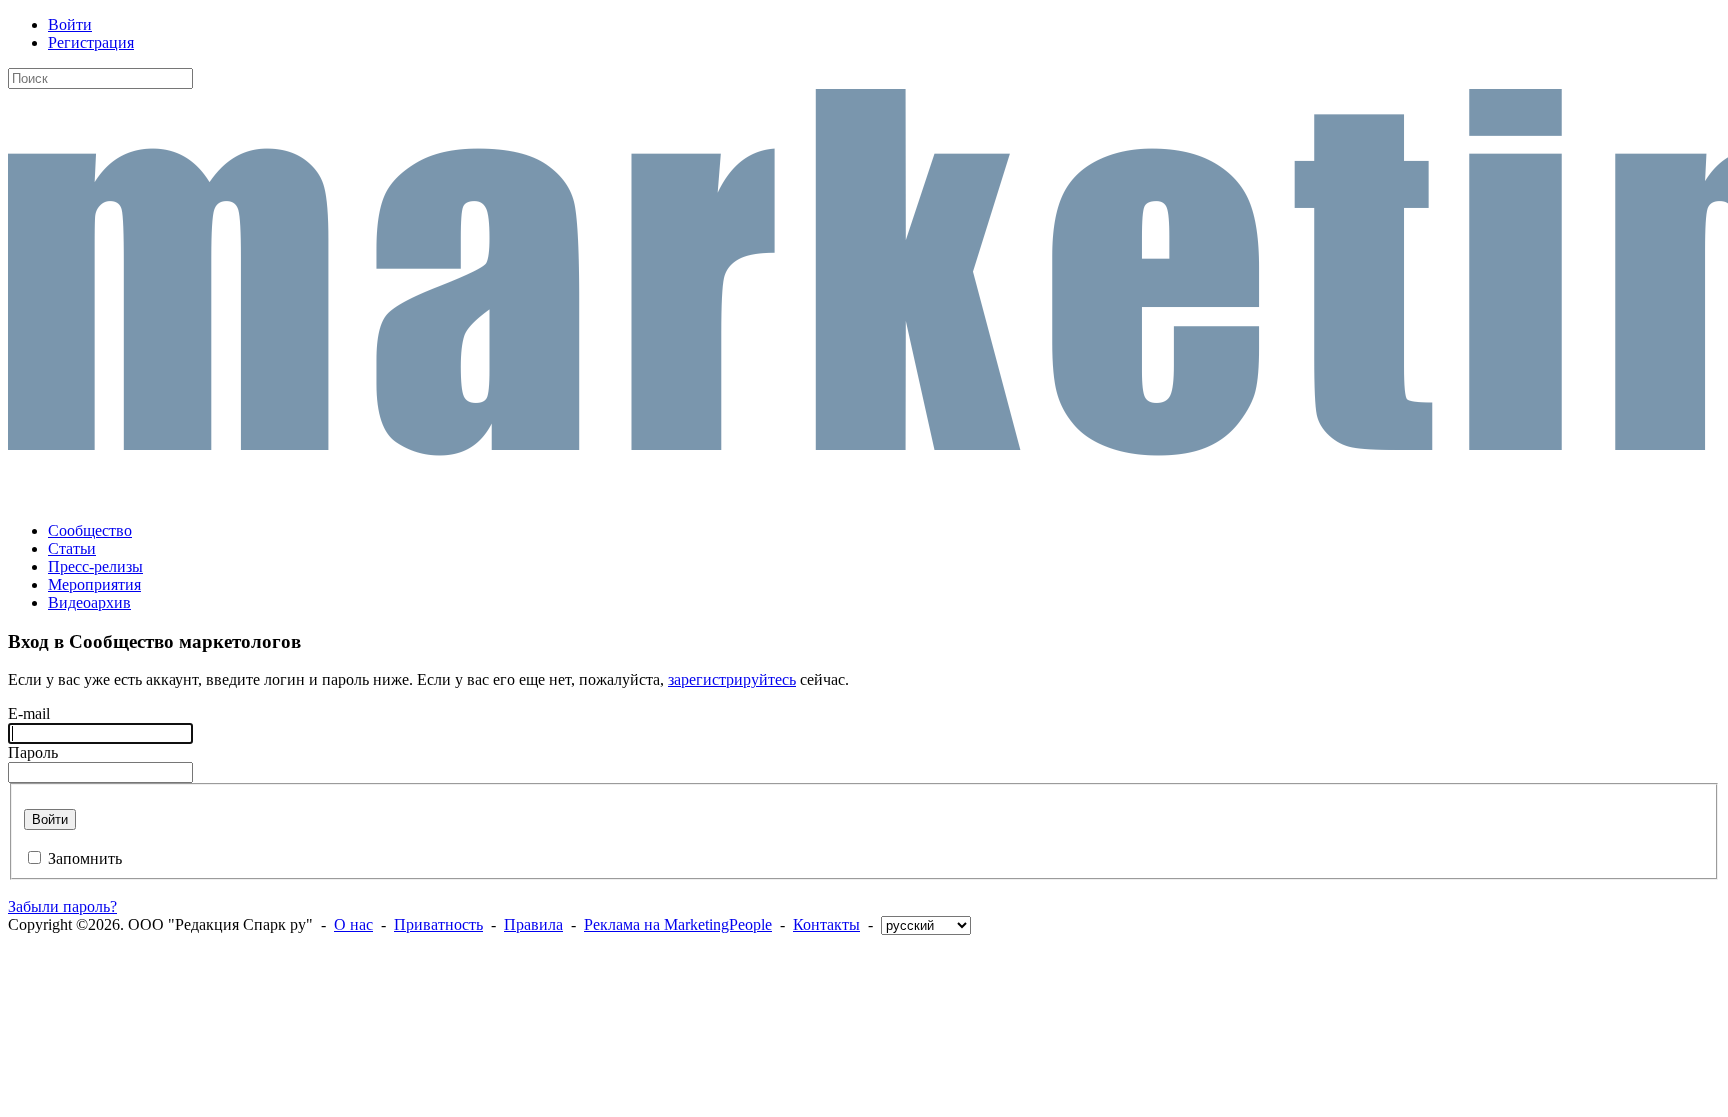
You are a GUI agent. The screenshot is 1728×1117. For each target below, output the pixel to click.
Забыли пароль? (62, 906)
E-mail (29, 713)
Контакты (826, 924)
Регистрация (91, 42)
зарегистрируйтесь (732, 679)
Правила (533, 924)
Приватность (438, 924)
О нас (353, 924)
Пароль (33, 752)
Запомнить (85, 858)
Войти (70, 24)
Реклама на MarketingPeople (678, 924)
